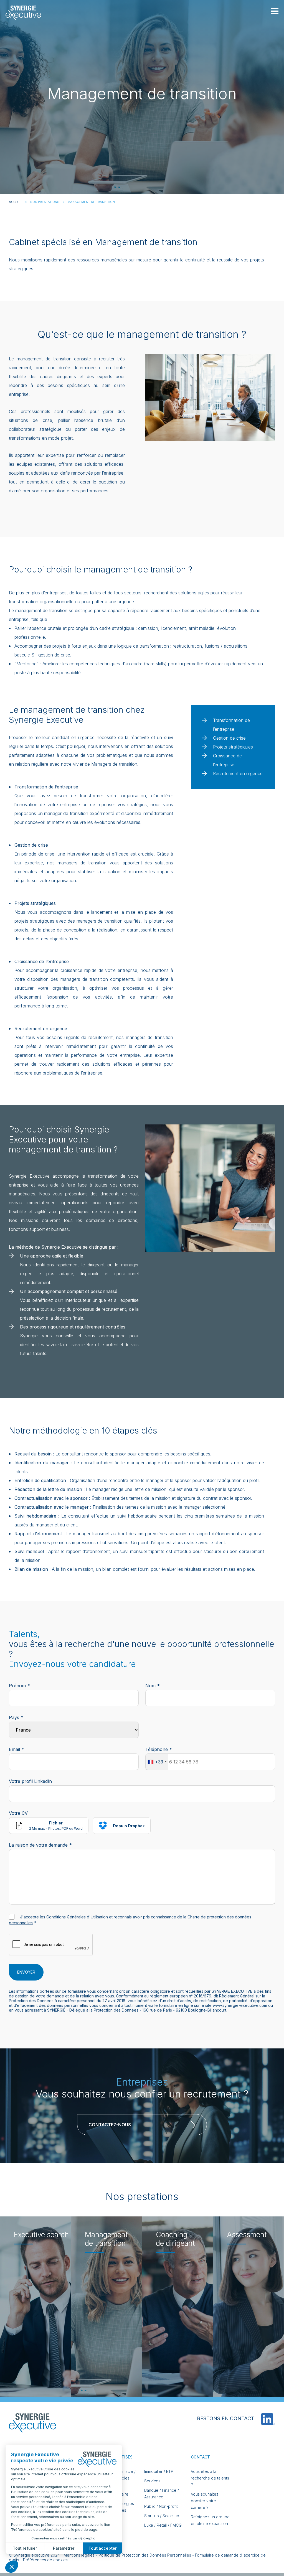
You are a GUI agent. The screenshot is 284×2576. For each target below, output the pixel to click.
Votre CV (18, 1813)
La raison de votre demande (38, 1845)
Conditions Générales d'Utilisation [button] (77, 1917)
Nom (150, 1686)
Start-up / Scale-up (162, 2516)
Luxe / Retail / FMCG (163, 2525)
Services (152, 2481)
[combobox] (157, 1762)
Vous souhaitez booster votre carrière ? (205, 2501)
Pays (14, 1717)
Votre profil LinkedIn (30, 1781)
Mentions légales (79, 2555)
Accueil (16, 202)
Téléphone (157, 1749)
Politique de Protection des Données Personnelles (145, 2555)
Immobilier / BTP (159, 2471)
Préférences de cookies (45, 2560)
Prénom (17, 1686)
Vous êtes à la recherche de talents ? (210, 2478)
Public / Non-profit (161, 2506)
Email (14, 1749)
